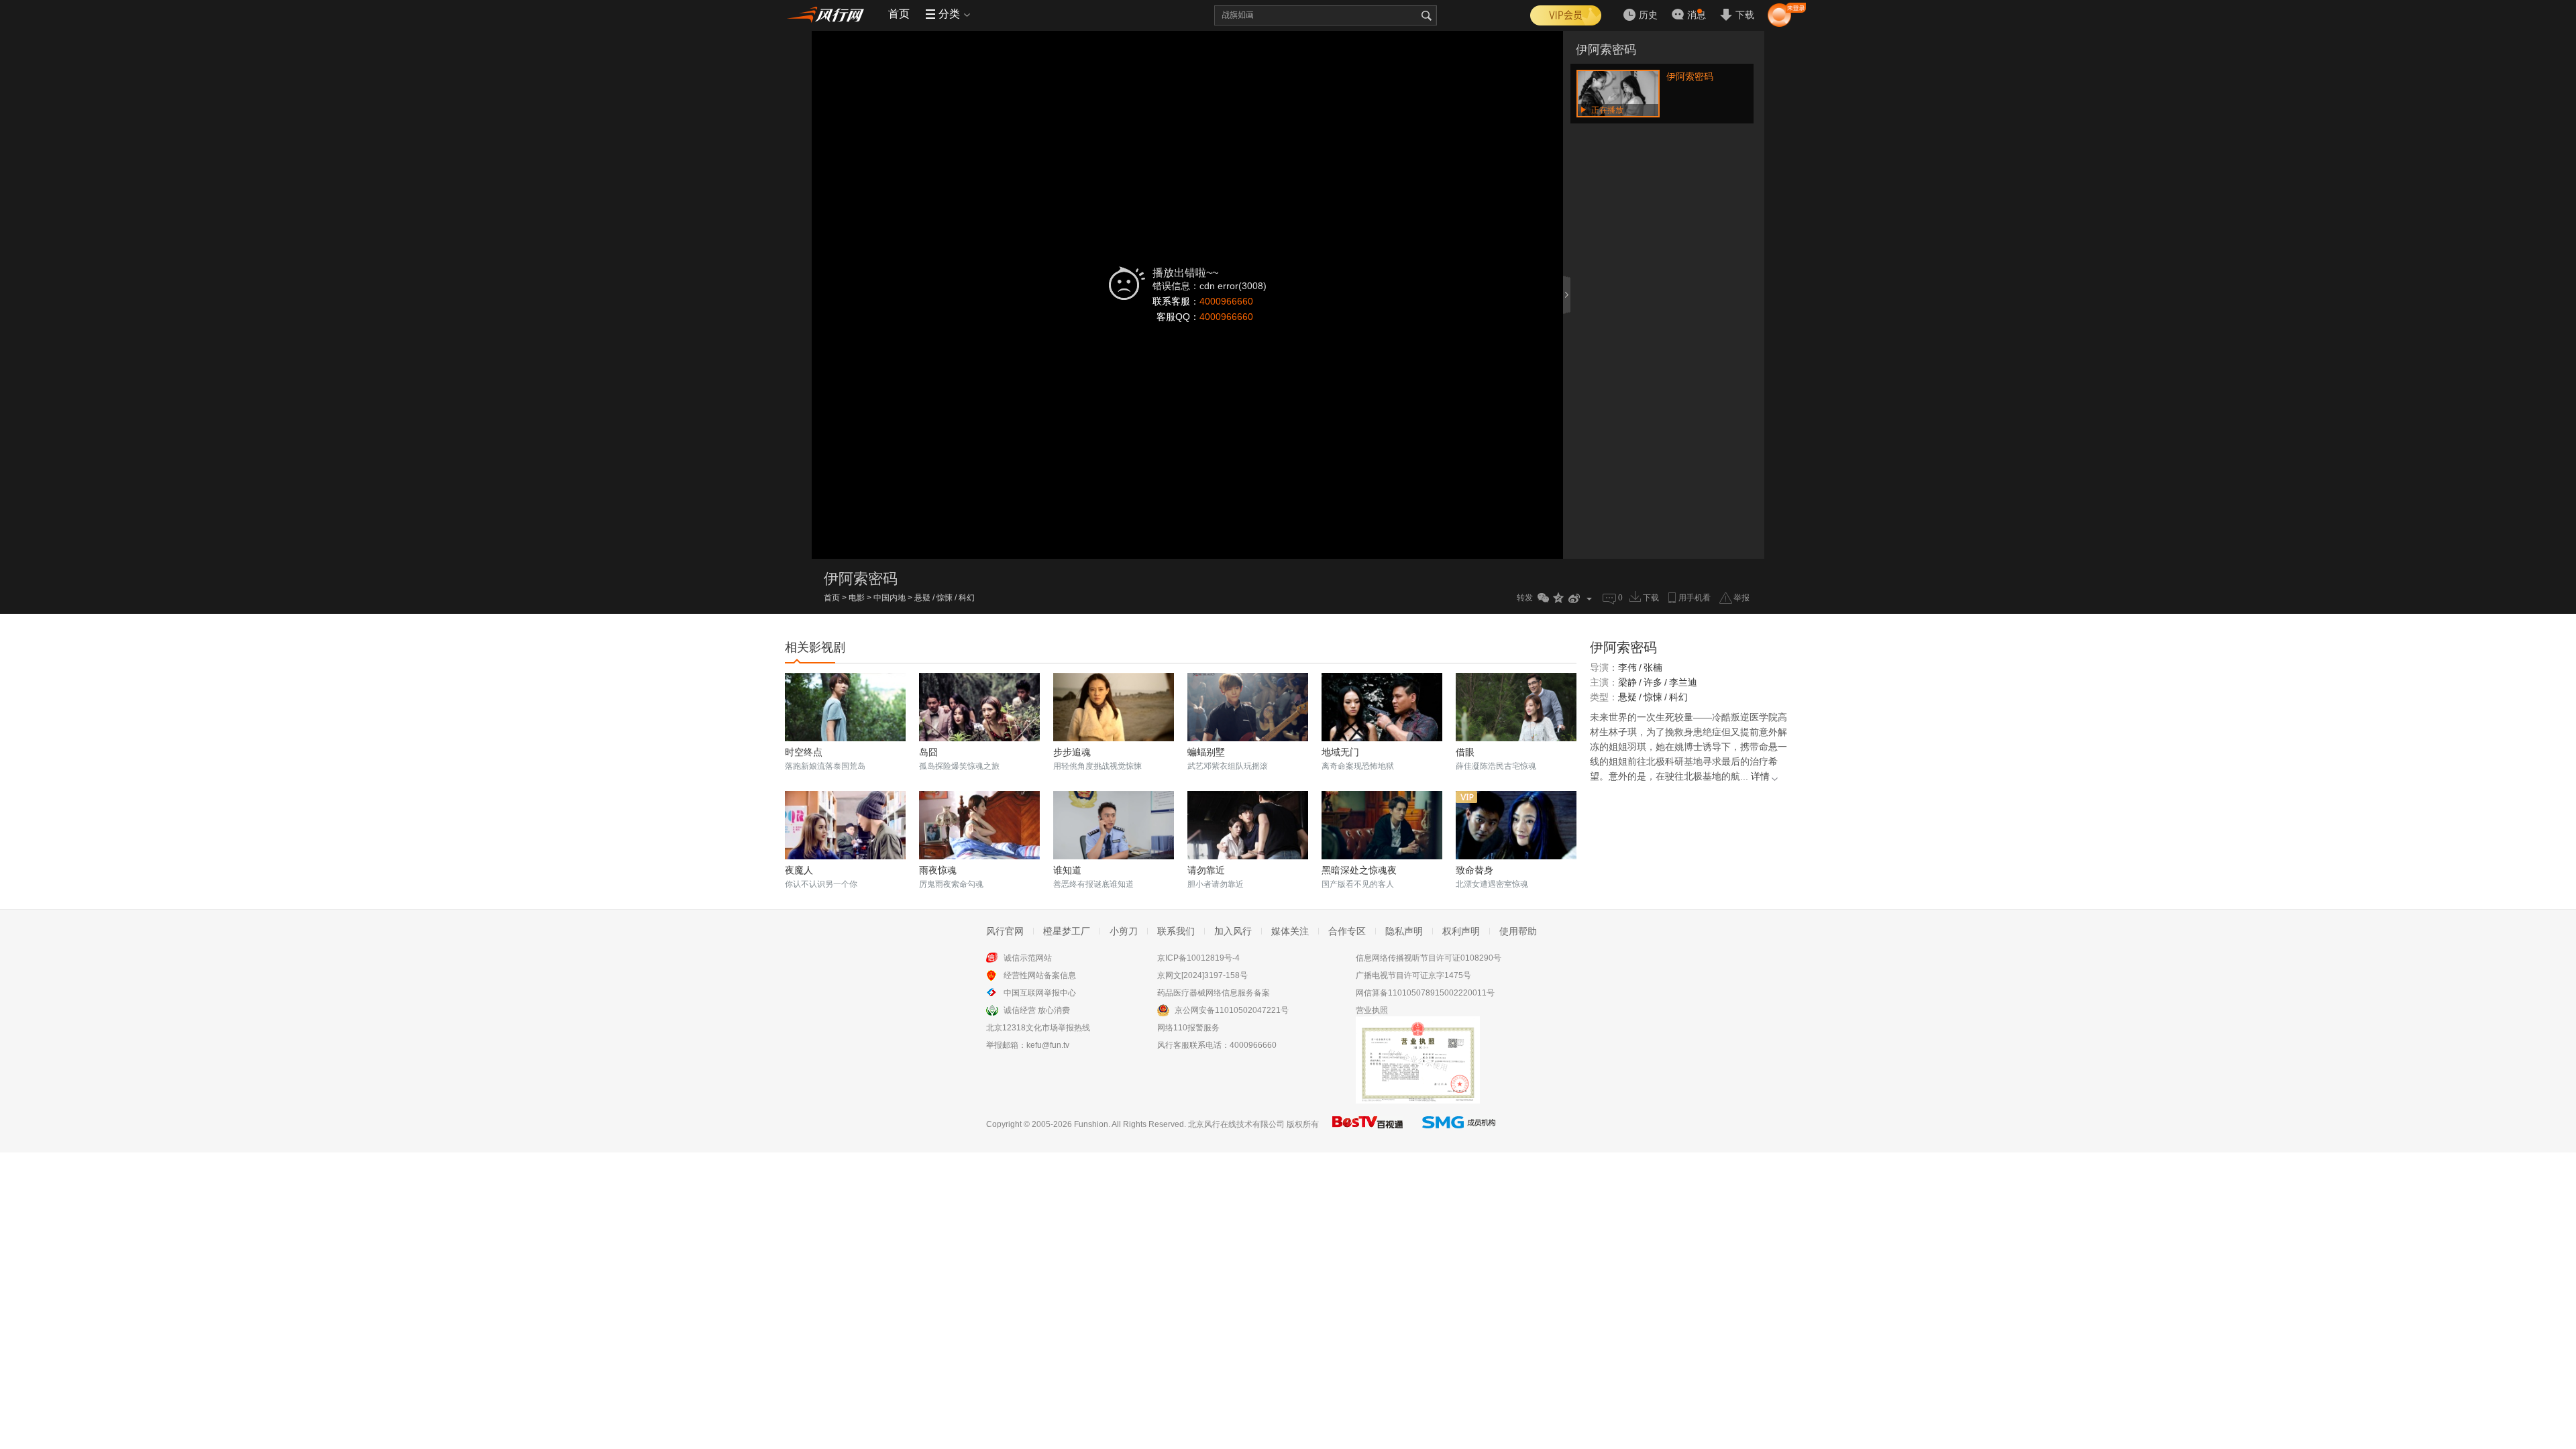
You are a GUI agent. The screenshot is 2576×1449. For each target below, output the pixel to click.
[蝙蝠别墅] (1248, 707)
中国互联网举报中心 (1040, 993)
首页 (899, 14)
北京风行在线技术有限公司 (1236, 1124)
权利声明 (1461, 931)
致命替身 (1474, 870)
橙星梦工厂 (1067, 931)
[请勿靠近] (1248, 825)
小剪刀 (1124, 931)
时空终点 (804, 752)
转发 (1525, 598)
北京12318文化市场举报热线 (1038, 1028)
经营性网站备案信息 (1040, 975)
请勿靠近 (1206, 870)
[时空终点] (845, 707)
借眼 (1465, 752)
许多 (1653, 682)
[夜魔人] (845, 825)
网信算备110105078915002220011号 (1425, 993)
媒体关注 (1290, 931)
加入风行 (1233, 931)
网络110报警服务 (1188, 1028)
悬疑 (922, 598)
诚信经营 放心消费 (1037, 1010)
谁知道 (1067, 870)
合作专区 (1347, 931)
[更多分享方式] (1590, 598)
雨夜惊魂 (938, 870)
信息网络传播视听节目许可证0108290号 (1429, 958)
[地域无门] (1382, 707)
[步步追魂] (1114, 707)
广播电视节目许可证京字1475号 (1413, 975)
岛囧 (928, 752)
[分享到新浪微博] (1574, 598)
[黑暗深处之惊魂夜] (1382, 825)
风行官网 (1005, 931)
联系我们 (1176, 931)
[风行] (828, 14)
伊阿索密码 (1606, 50)
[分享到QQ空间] (1559, 598)
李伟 (1627, 667)
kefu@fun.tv (1048, 1045)
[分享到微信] (1543, 598)
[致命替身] (1516, 825)
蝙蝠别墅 (1206, 752)
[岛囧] (979, 707)
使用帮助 (1518, 931)
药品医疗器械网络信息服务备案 (1214, 993)
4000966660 (1226, 301)
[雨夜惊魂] (979, 825)
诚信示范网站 (1028, 958)
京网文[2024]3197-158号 (1202, 975)
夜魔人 (799, 870)
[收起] (1568, 294)
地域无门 (1340, 752)
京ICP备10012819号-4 (1198, 958)
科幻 (967, 598)
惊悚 (945, 598)
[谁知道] (1114, 825)
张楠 (1653, 667)
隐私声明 (1404, 931)
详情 (1760, 776)
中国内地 (890, 598)
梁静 (1627, 682)
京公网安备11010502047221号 (1232, 1010)
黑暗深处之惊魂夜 (1359, 870)
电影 (857, 598)
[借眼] (1516, 707)
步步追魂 (1072, 752)
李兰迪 (1683, 682)
